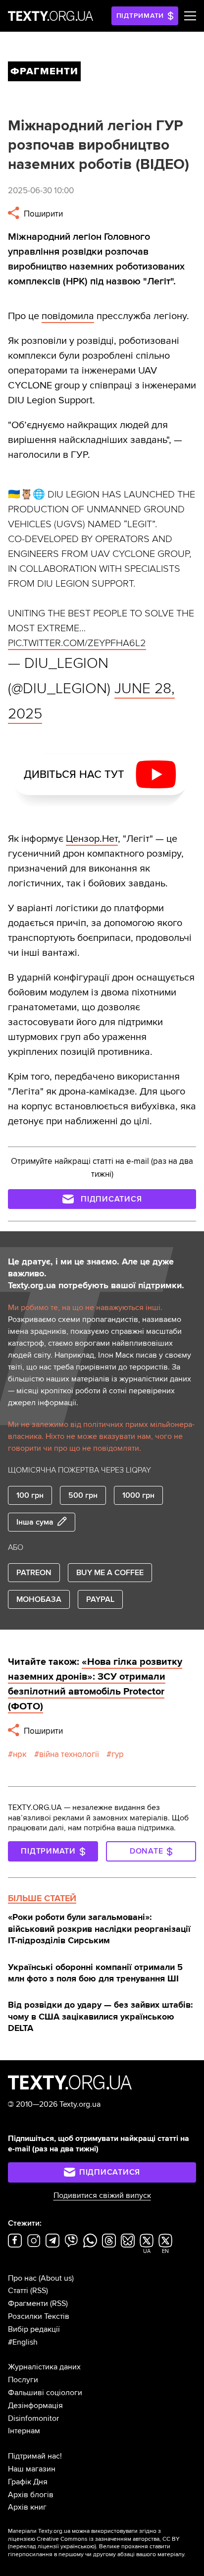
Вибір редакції (34, 2329)
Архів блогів (31, 2495)
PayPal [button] (100, 1599)
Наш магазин (32, 2469)
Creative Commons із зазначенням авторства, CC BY (108, 2539)
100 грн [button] (30, 1495)
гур (118, 1754)
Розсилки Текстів (39, 2316)
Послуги (23, 2380)
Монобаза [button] (39, 1599)
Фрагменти (28, 2303)
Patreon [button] (34, 1573)
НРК (20, 1754)
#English (23, 2342)
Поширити (42, 214)
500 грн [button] (83, 1495)
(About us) (56, 2278)
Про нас (22, 2278)
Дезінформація (35, 2406)
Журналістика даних (44, 2367)
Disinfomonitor (33, 2418)
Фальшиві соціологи (45, 2393)
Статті (18, 2291)
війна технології (69, 1754)
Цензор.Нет (92, 839)
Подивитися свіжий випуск (102, 2195)
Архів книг (27, 2507)
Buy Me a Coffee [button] (110, 1573)
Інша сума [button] (35, 1522)
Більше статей (42, 1898)
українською (77, 2547)
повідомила (68, 316)
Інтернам (24, 2431)
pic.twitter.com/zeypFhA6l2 (77, 643)
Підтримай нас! (35, 2456)
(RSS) (39, 2291)
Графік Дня (28, 2482)
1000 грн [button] (138, 1495)
